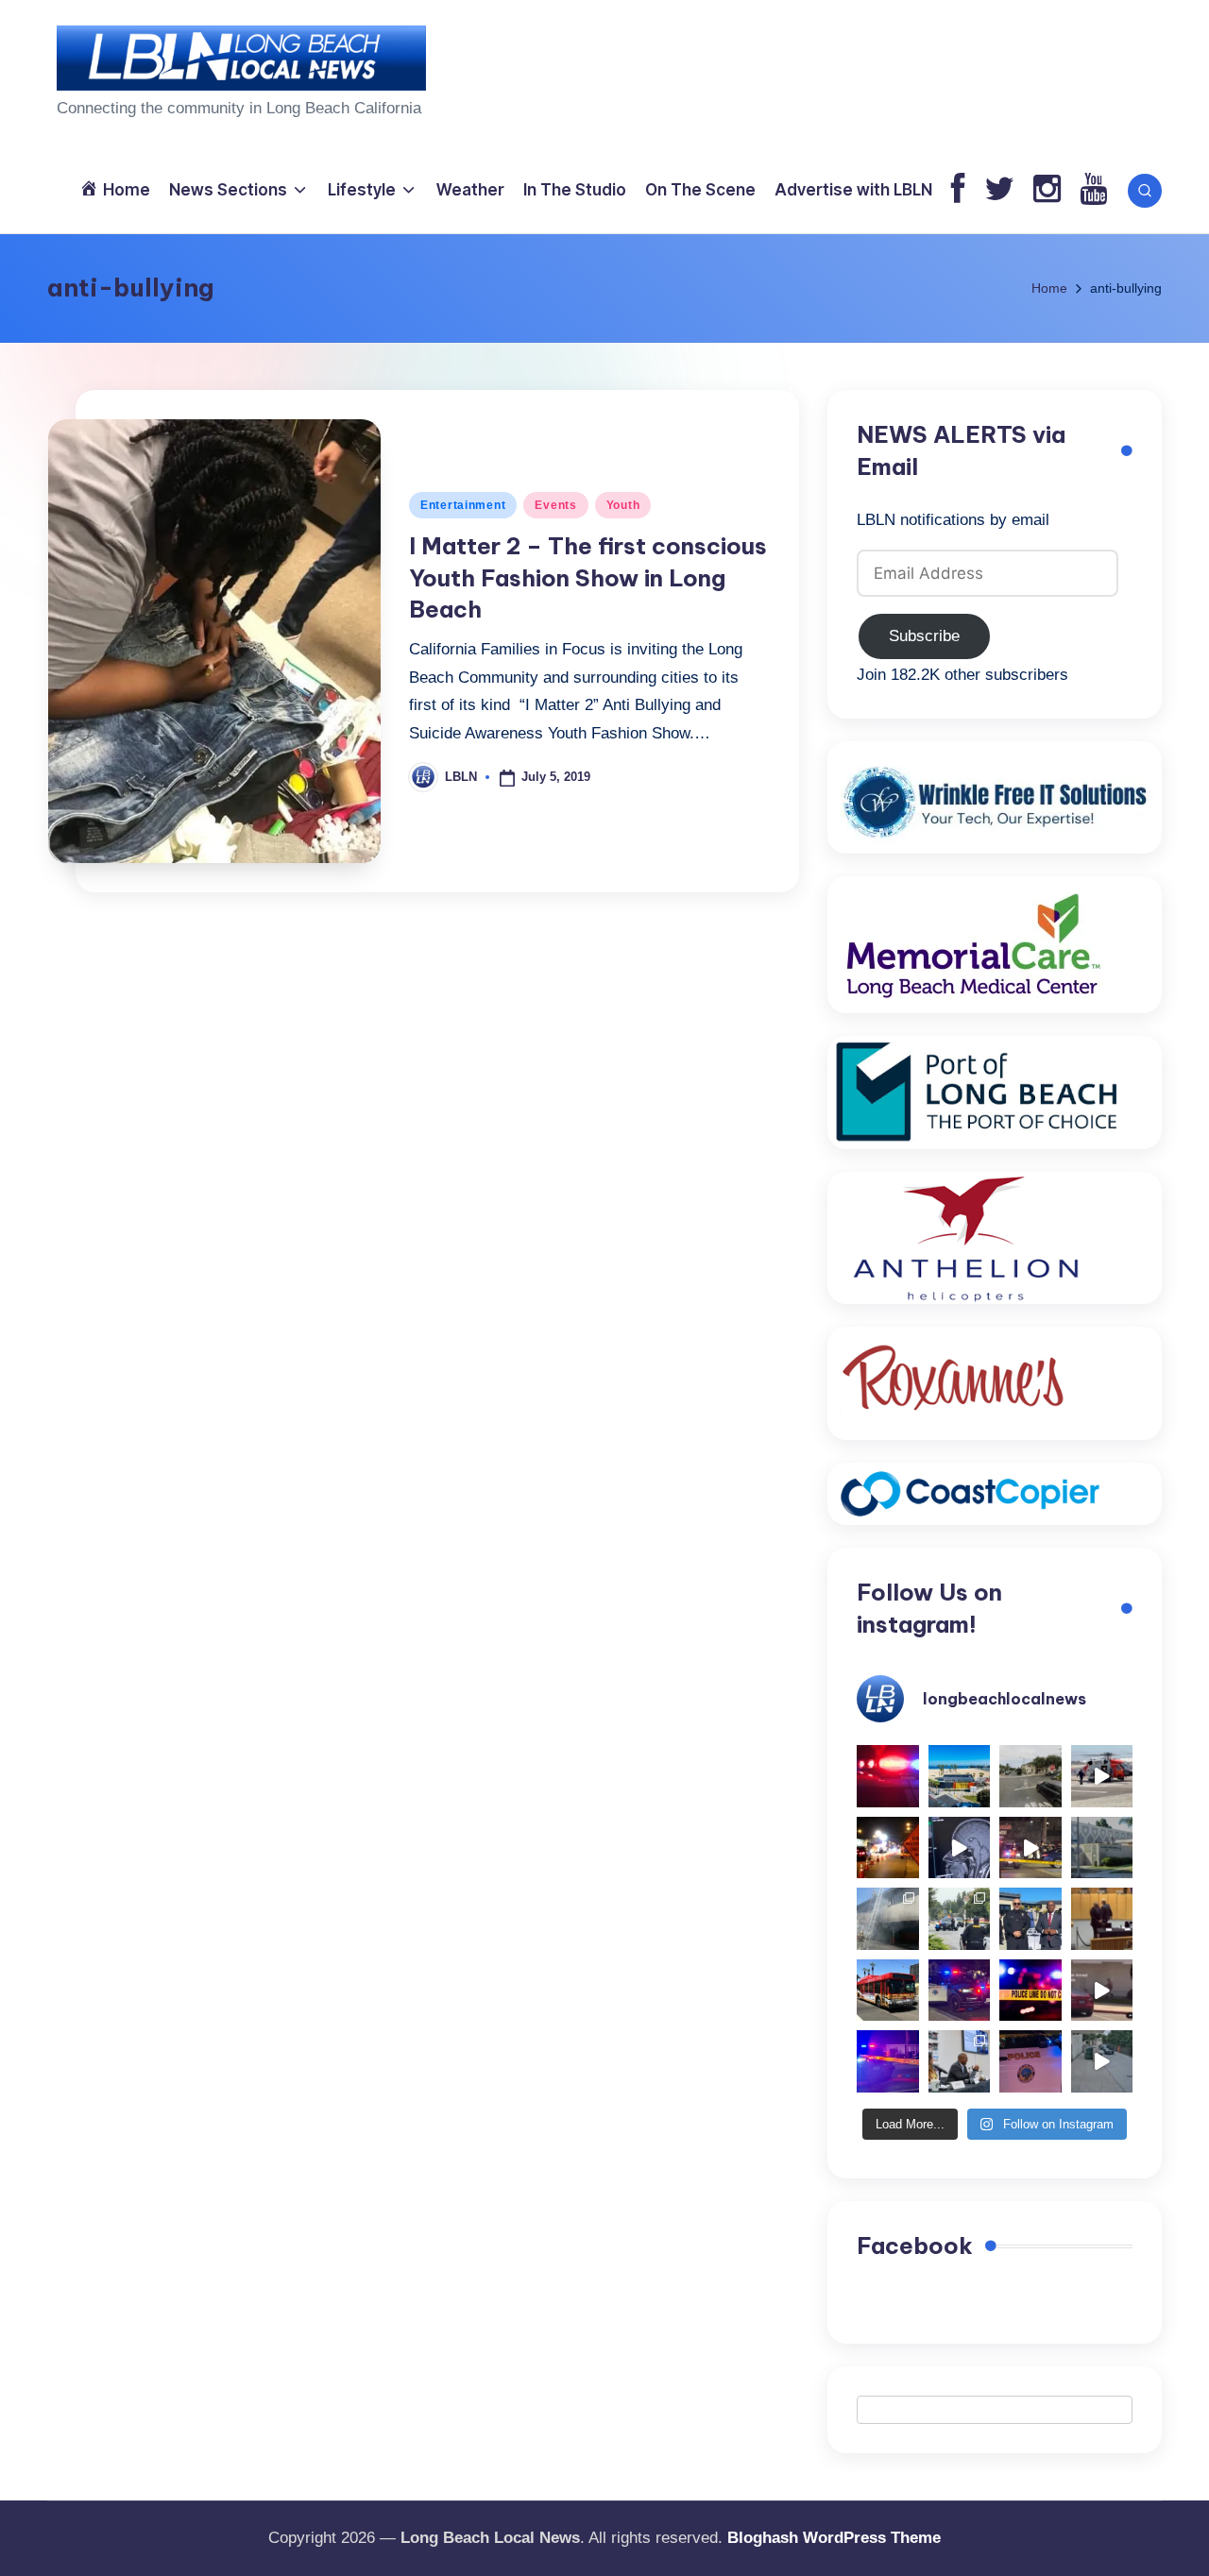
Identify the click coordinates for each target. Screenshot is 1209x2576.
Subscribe (924, 636)
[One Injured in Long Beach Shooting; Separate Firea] (1030, 2061)
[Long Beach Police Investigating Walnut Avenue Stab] (1030, 1991)
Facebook (915, 2246)
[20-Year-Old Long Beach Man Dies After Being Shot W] (1030, 1776)
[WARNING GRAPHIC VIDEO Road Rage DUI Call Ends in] (1102, 1991)
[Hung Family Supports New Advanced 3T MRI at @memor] (960, 1848)
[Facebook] (958, 190)
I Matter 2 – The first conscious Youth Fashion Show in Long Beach (588, 577)
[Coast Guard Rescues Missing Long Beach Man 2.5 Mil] (1102, 1776)
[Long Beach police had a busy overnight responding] (960, 1991)
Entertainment (463, 505)
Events (555, 505)
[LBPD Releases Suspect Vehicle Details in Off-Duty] (1102, 2061)
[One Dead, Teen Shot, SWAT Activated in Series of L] (888, 2061)
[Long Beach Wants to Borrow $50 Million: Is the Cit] (1102, 1848)
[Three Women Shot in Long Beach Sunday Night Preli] (1030, 1848)
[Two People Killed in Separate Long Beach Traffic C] (888, 1776)
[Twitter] (999, 190)
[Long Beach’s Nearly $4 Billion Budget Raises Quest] (1102, 1919)
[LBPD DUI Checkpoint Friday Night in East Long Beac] (888, 1848)
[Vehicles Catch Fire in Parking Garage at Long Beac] (888, 1919)
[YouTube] (1093, 190)
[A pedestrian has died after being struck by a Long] (888, 1991)
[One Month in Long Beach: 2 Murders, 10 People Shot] (960, 1919)
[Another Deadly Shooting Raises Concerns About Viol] (1030, 1919)
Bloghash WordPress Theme (834, 2538)
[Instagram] (1047, 190)
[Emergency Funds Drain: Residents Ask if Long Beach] (960, 2061)
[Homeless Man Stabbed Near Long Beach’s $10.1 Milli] (960, 1776)
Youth (623, 505)
